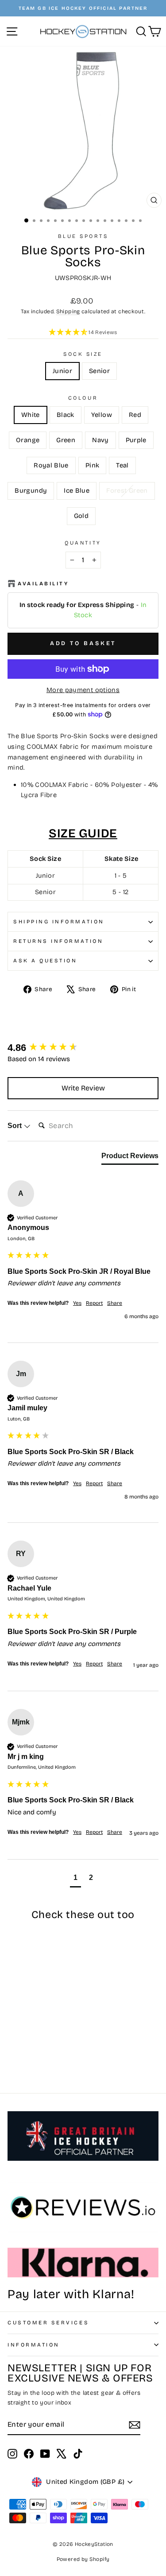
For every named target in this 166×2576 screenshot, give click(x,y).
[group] (83, 1048)
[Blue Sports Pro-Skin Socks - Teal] (13, 2062)
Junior (62, 371)
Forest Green (127, 490)
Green (66, 440)
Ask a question (45, 961)
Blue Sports (83, 236)
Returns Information (58, 941)
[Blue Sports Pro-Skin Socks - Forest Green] (43, 2062)
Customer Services (48, 2323)
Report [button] (94, 1303)
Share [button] (115, 1303)
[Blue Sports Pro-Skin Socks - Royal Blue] (43, 2053)
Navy (100, 440)
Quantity (83, 543)
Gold (81, 516)
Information (34, 2345)
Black (66, 415)
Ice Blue (77, 490)
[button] (83, 333)
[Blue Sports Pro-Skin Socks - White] (13, 2045)
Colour (83, 398)
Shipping (68, 311)
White (31, 415)
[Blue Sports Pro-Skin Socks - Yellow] (33, 2045)
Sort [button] (15, 1126)
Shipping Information (59, 922)
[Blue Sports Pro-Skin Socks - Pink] (53, 2053)
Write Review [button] (83, 1088)
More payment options (83, 690)
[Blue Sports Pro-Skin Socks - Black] (23, 2045)
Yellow (102, 415)
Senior (99, 371)
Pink (92, 465)
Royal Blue (51, 465)
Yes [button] (77, 1303)
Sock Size (83, 354)
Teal (122, 465)
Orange (28, 440)
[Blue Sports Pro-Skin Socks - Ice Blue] (33, 2062)
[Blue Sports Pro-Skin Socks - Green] (13, 2053)
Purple (136, 440)
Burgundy (31, 490)
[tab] (130, 1158)
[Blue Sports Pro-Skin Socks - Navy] (23, 2053)
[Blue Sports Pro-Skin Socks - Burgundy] (23, 2062)
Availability (43, 584)
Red (135, 415)
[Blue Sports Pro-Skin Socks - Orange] (53, 2045)
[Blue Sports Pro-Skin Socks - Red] (43, 2045)
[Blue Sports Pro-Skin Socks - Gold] (53, 2062)
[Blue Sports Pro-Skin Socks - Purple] (33, 2053)
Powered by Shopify (83, 2559)
